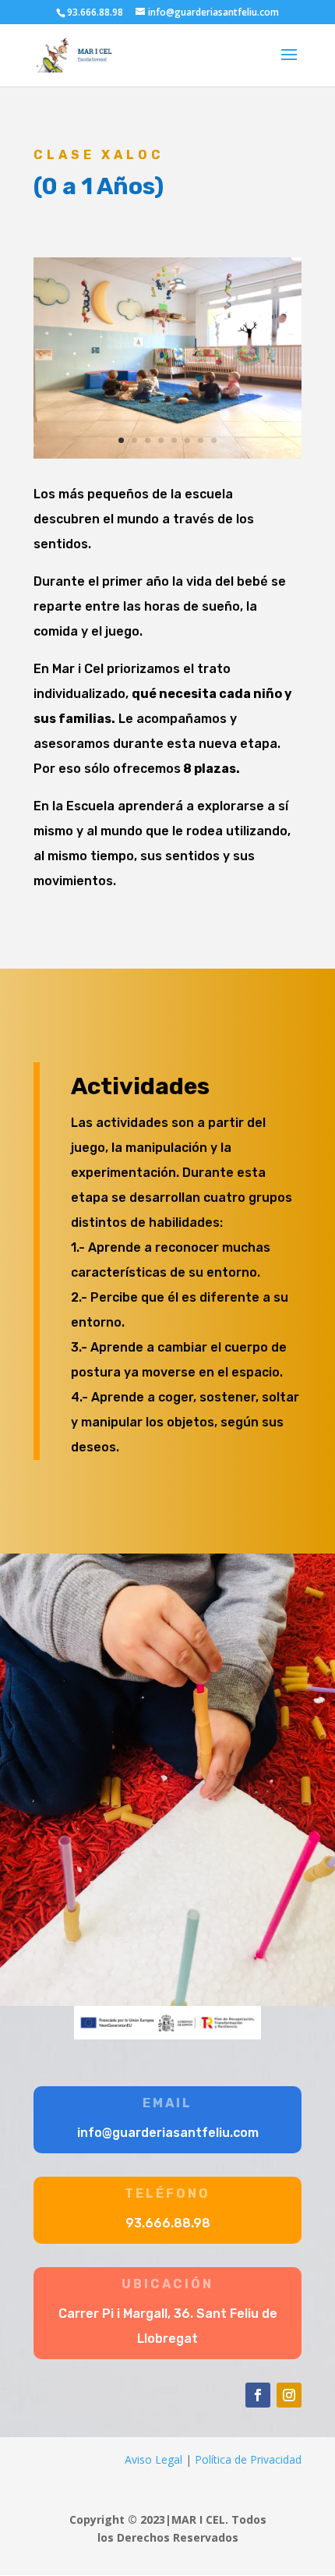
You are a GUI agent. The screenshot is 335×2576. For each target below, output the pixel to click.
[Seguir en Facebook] (258, 2395)
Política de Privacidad (248, 2459)
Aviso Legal (153, 2459)
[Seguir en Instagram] (289, 2395)
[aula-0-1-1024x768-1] (167, 454)
